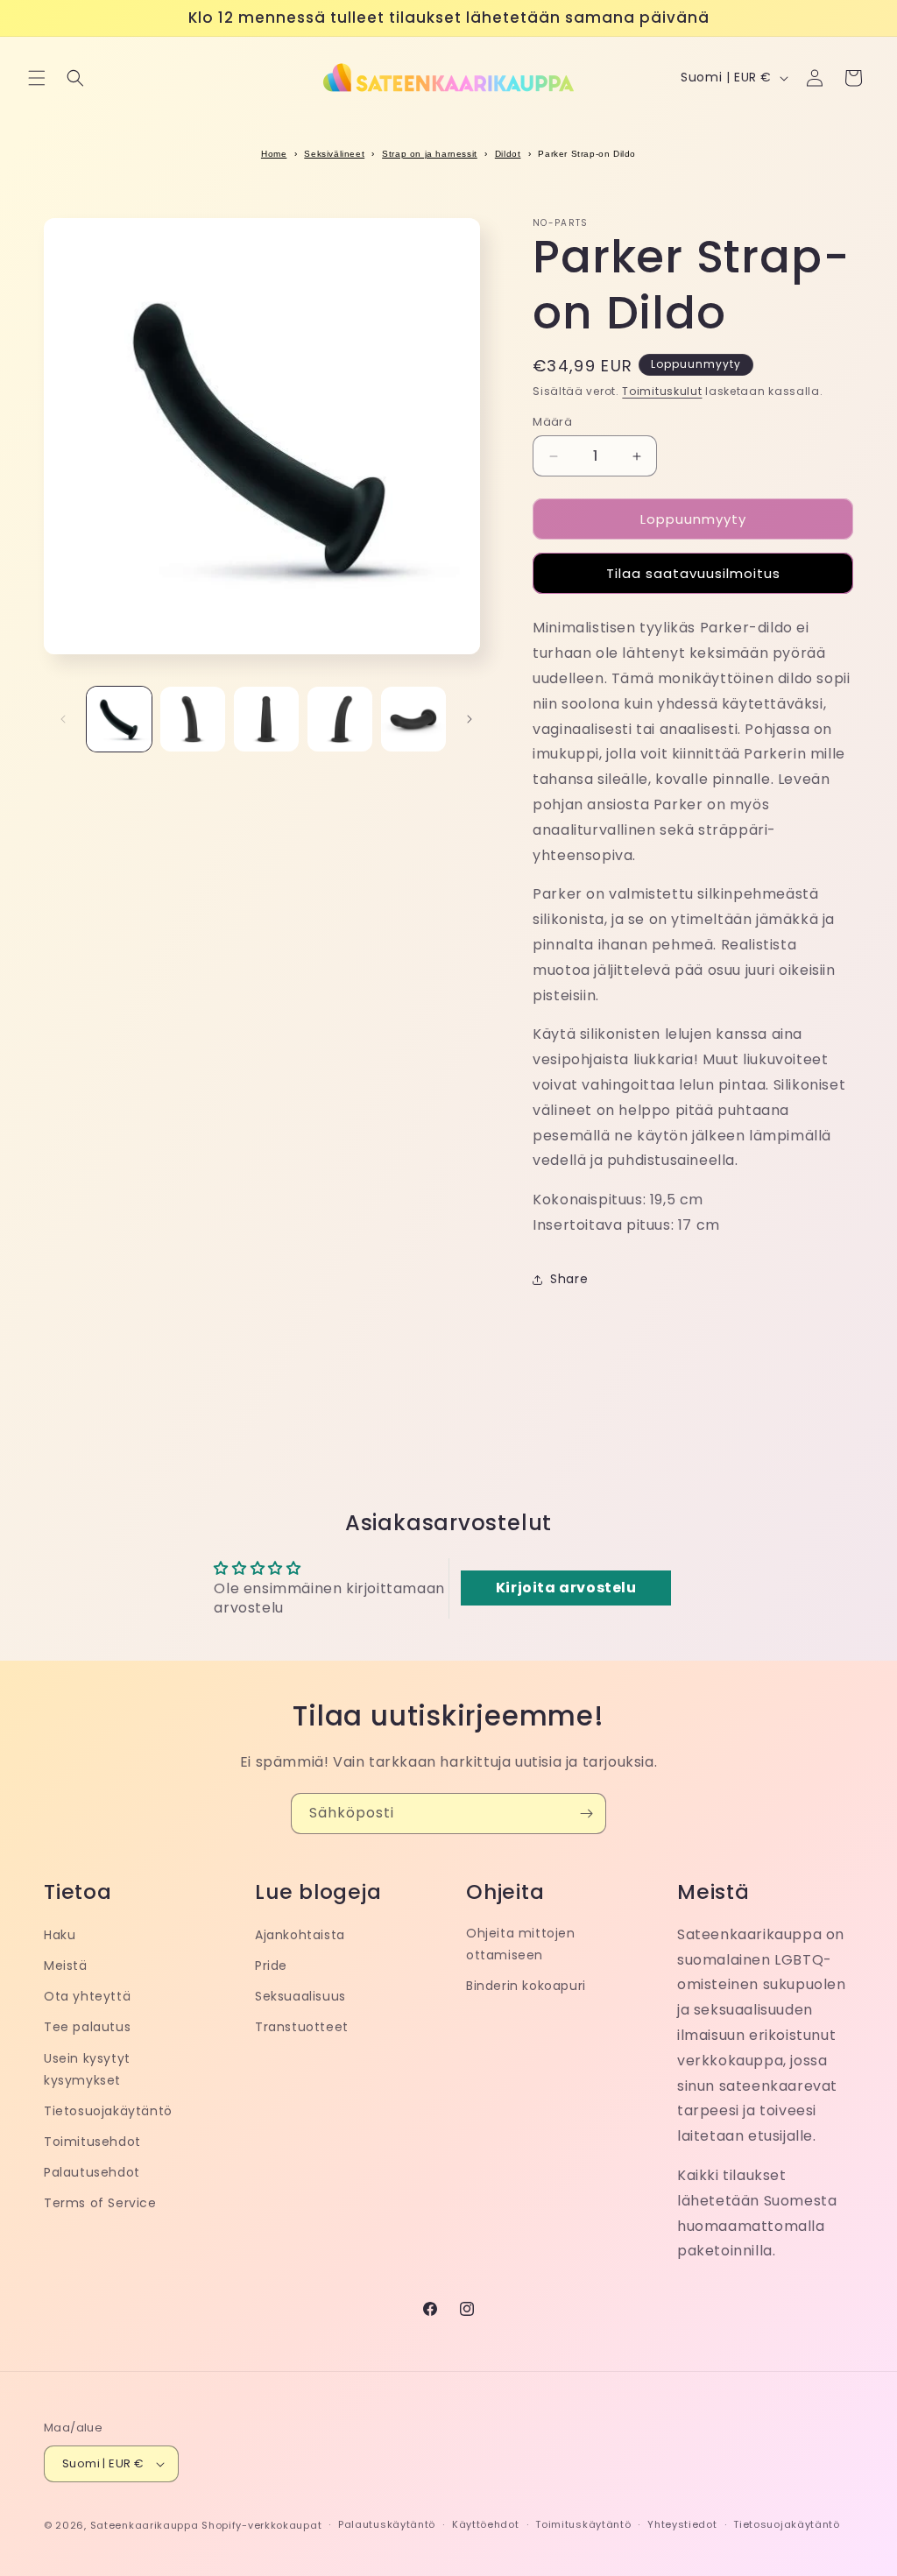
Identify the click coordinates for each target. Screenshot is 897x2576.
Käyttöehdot (486, 2524)
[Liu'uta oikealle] (470, 719)
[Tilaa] (586, 1814)
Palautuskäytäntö (387, 2524)
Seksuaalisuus (300, 1996)
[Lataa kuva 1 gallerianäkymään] (119, 719)
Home (274, 154)
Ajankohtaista (300, 1935)
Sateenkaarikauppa (145, 2525)
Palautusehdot (92, 2172)
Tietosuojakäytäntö (108, 2111)
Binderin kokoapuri (526, 1986)
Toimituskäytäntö (583, 2524)
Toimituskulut (662, 391)
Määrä (552, 422)
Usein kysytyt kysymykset (87, 2069)
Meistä (66, 1966)
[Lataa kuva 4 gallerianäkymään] (340, 719)
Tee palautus (87, 2027)
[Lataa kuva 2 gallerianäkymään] (193, 719)
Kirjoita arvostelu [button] (566, 1588)
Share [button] (569, 1279)
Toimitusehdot (92, 2142)
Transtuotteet (302, 2027)
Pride (271, 1966)
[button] (37, 78)
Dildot (508, 154)
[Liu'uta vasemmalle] (63, 719)
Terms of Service (100, 2203)
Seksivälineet (334, 154)
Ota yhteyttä (87, 1996)
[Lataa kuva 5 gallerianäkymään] (413, 719)
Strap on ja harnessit (430, 154)
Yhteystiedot (682, 2524)
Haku (60, 1935)
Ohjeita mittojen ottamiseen (521, 1944)
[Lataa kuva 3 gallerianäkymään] (266, 719)
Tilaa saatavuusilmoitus (693, 573)
